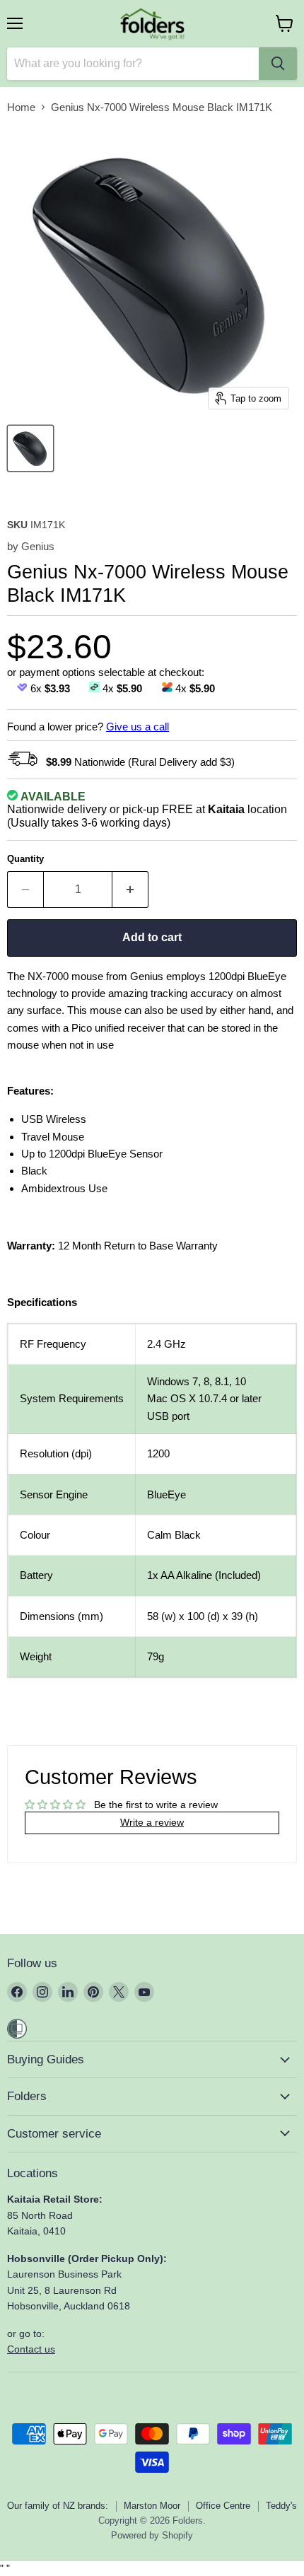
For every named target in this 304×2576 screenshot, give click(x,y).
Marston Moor (152, 2506)
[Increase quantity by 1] (130, 890)
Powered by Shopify (152, 2535)
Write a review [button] (152, 1822)
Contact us (31, 2349)
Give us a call (138, 727)
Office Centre (223, 2506)
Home (21, 107)
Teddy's (281, 2506)
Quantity (25, 859)
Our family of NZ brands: (58, 2506)
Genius (38, 546)
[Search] (278, 64)
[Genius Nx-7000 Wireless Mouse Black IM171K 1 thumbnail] (30, 448)
